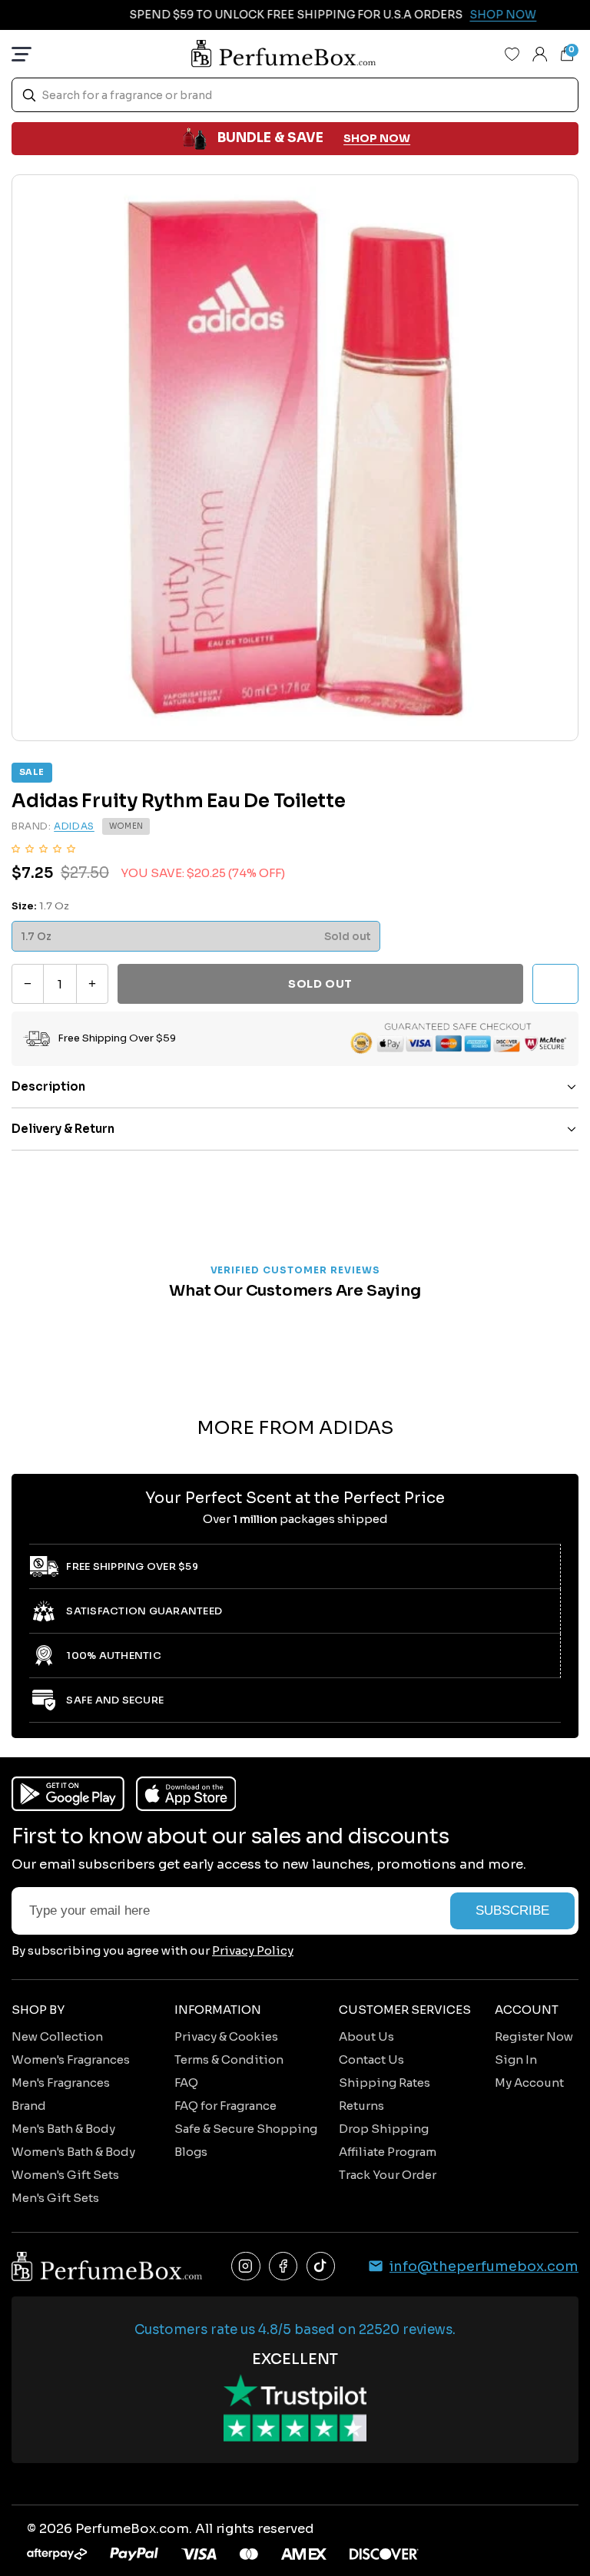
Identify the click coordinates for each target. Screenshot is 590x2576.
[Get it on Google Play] (68, 1794)
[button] (43, 848)
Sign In (516, 2059)
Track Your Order (388, 2175)
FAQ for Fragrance (225, 2106)
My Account (529, 2083)
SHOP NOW (377, 138)
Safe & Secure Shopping (246, 2129)
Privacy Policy (253, 1950)
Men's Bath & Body (63, 2129)
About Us (366, 2036)
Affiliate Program (388, 2152)
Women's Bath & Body (73, 2152)
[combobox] (295, 95)
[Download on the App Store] (186, 1794)
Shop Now (482, 15)
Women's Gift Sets (65, 2175)
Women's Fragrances (71, 2059)
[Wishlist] (512, 54)
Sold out (320, 984)
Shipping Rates (384, 2083)
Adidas (74, 826)
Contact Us (371, 2059)
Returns (361, 2106)
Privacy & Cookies (226, 2036)
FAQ (186, 2083)
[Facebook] (283, 2266)
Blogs (191, 2152)
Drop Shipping (384, 2129)
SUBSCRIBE (512, 1910)
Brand (29, 2106)
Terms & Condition (229, 2059)
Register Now (534, 2036)
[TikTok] (321, 2266)
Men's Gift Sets (55, 2198)
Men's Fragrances (61, 2083)
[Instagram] (246, 2266)
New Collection (57, 2036)
